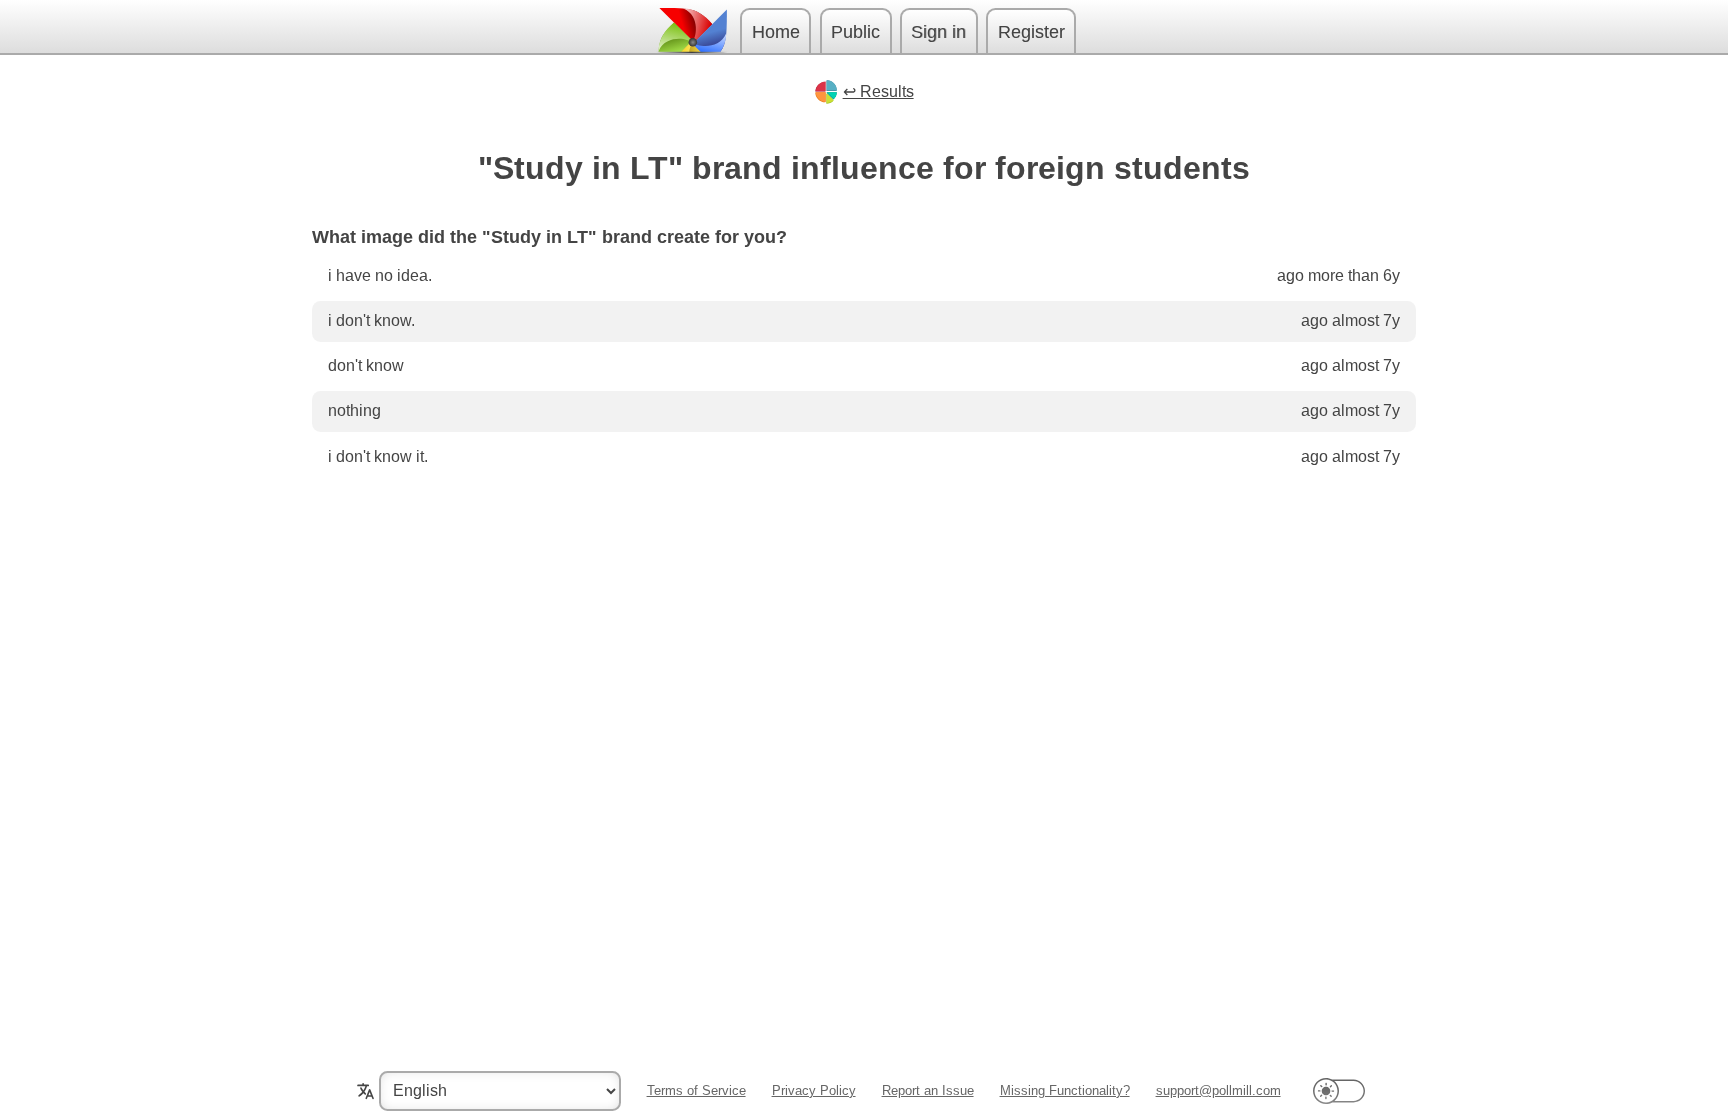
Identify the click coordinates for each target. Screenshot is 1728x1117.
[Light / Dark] (1339, 1090)
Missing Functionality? (1065, 1090)
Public (855, 32)
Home (776, 32)
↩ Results (878, 91)
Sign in (938, 32)
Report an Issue (928, 1090)
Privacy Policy (814, 1090)
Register (1031, 32)
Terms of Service (696, 1090)
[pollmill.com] (692, 30)
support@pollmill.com (1218, 1090)
